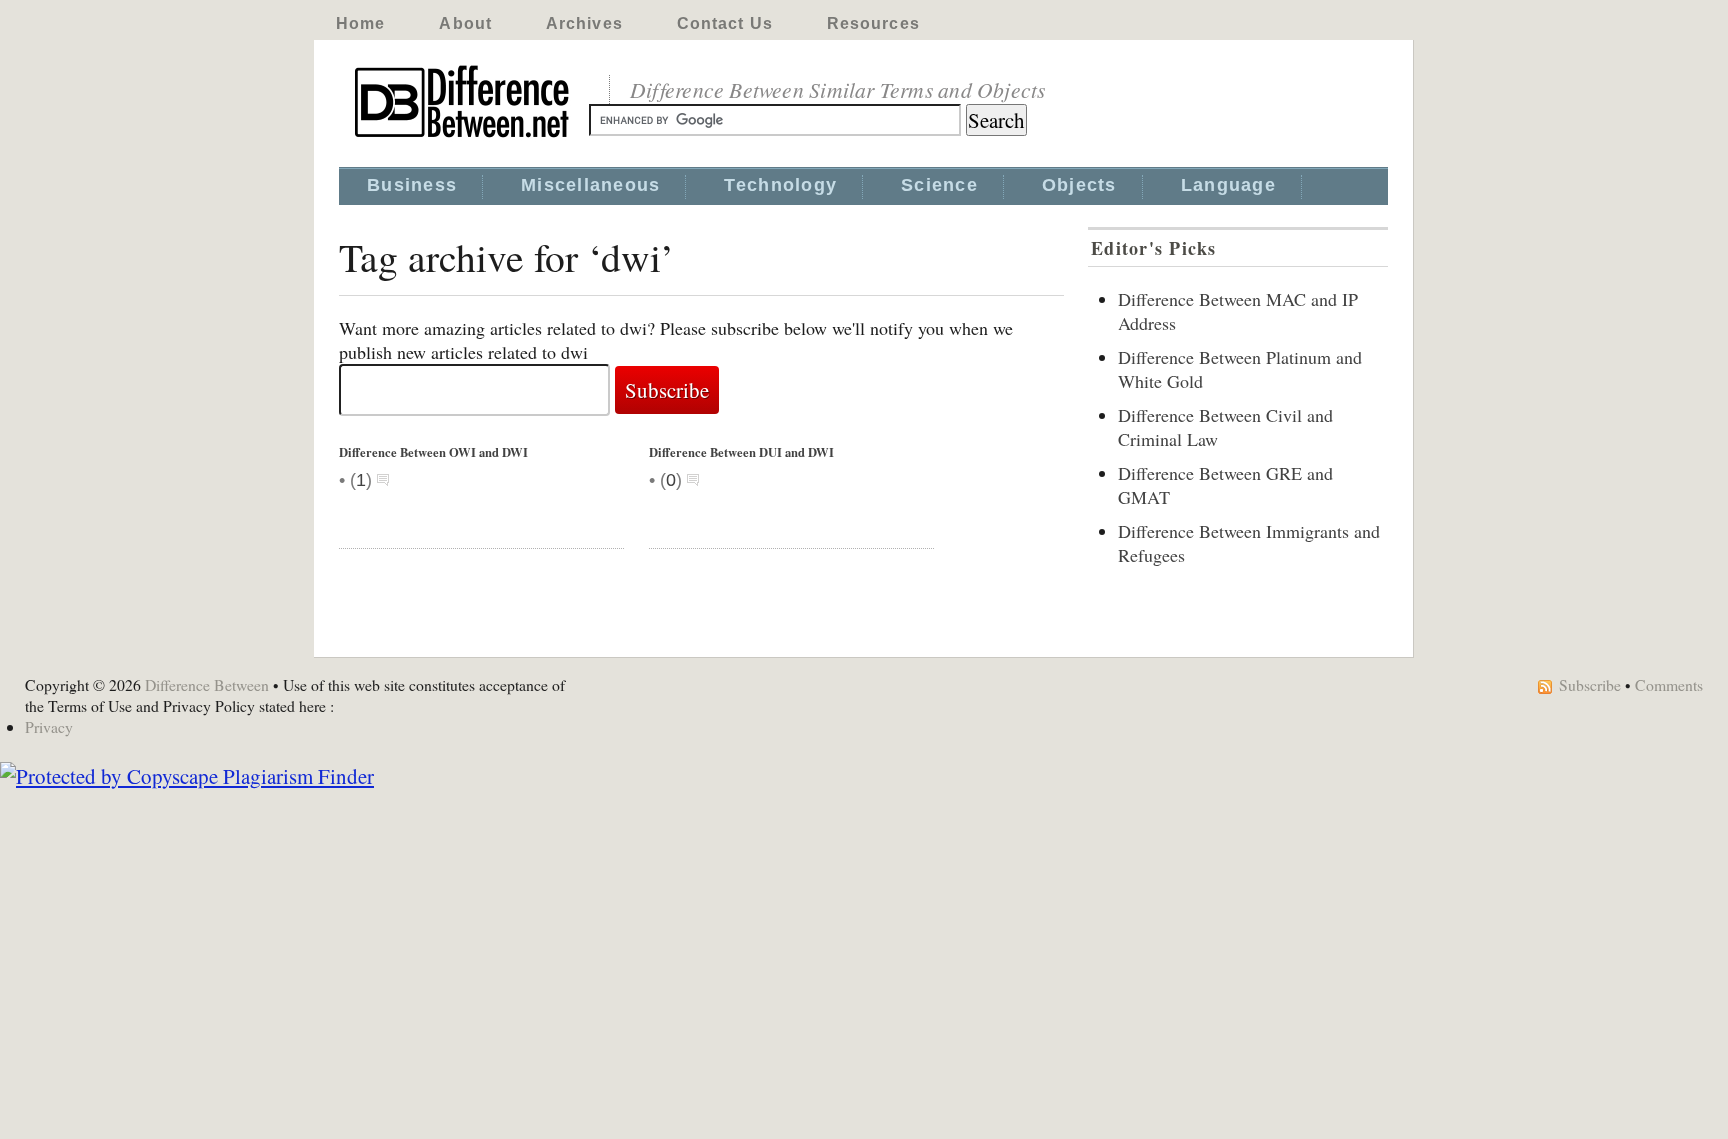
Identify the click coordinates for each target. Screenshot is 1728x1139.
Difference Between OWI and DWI (433, 452)
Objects (1079, 185)
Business (412, 185)
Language (1228, 185)
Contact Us (725, 23)
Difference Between (207, 684)
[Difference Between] (464, 138)
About (465, 23)
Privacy (49, 726)
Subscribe (1590, 684)
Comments (1669, 684)
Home (360, 23)
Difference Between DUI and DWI (741, 452)
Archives (584, 23)
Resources (873, 23)
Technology (780, 185)
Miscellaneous (590, 185)
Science (939, 185)
